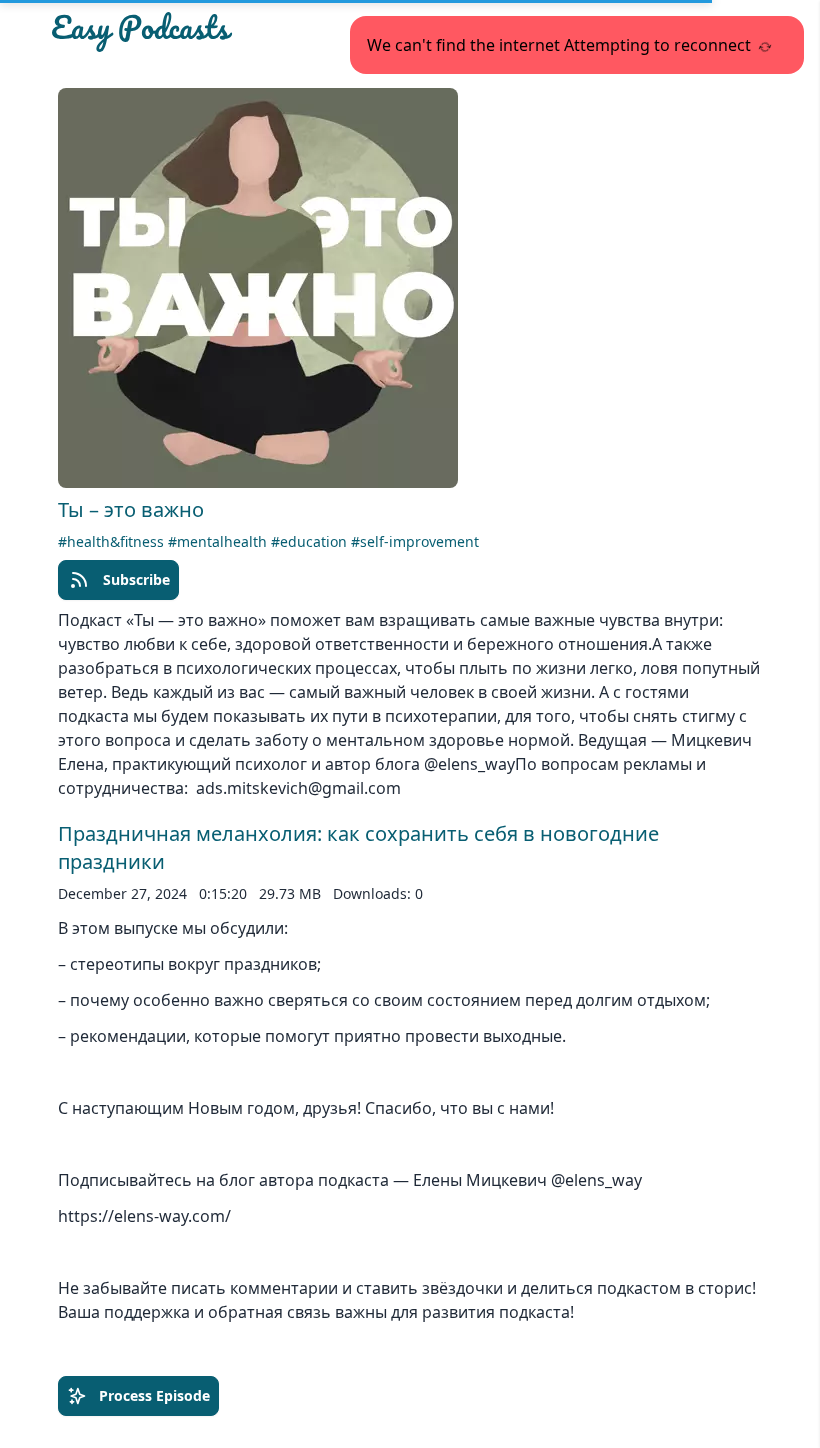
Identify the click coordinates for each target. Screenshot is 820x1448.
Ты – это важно (131, 509)
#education (311, 541)
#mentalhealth (219, 541)
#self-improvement (415, 541)
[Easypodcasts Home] (164, 32)
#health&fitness (113, 541)
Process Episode (154, 1395)
